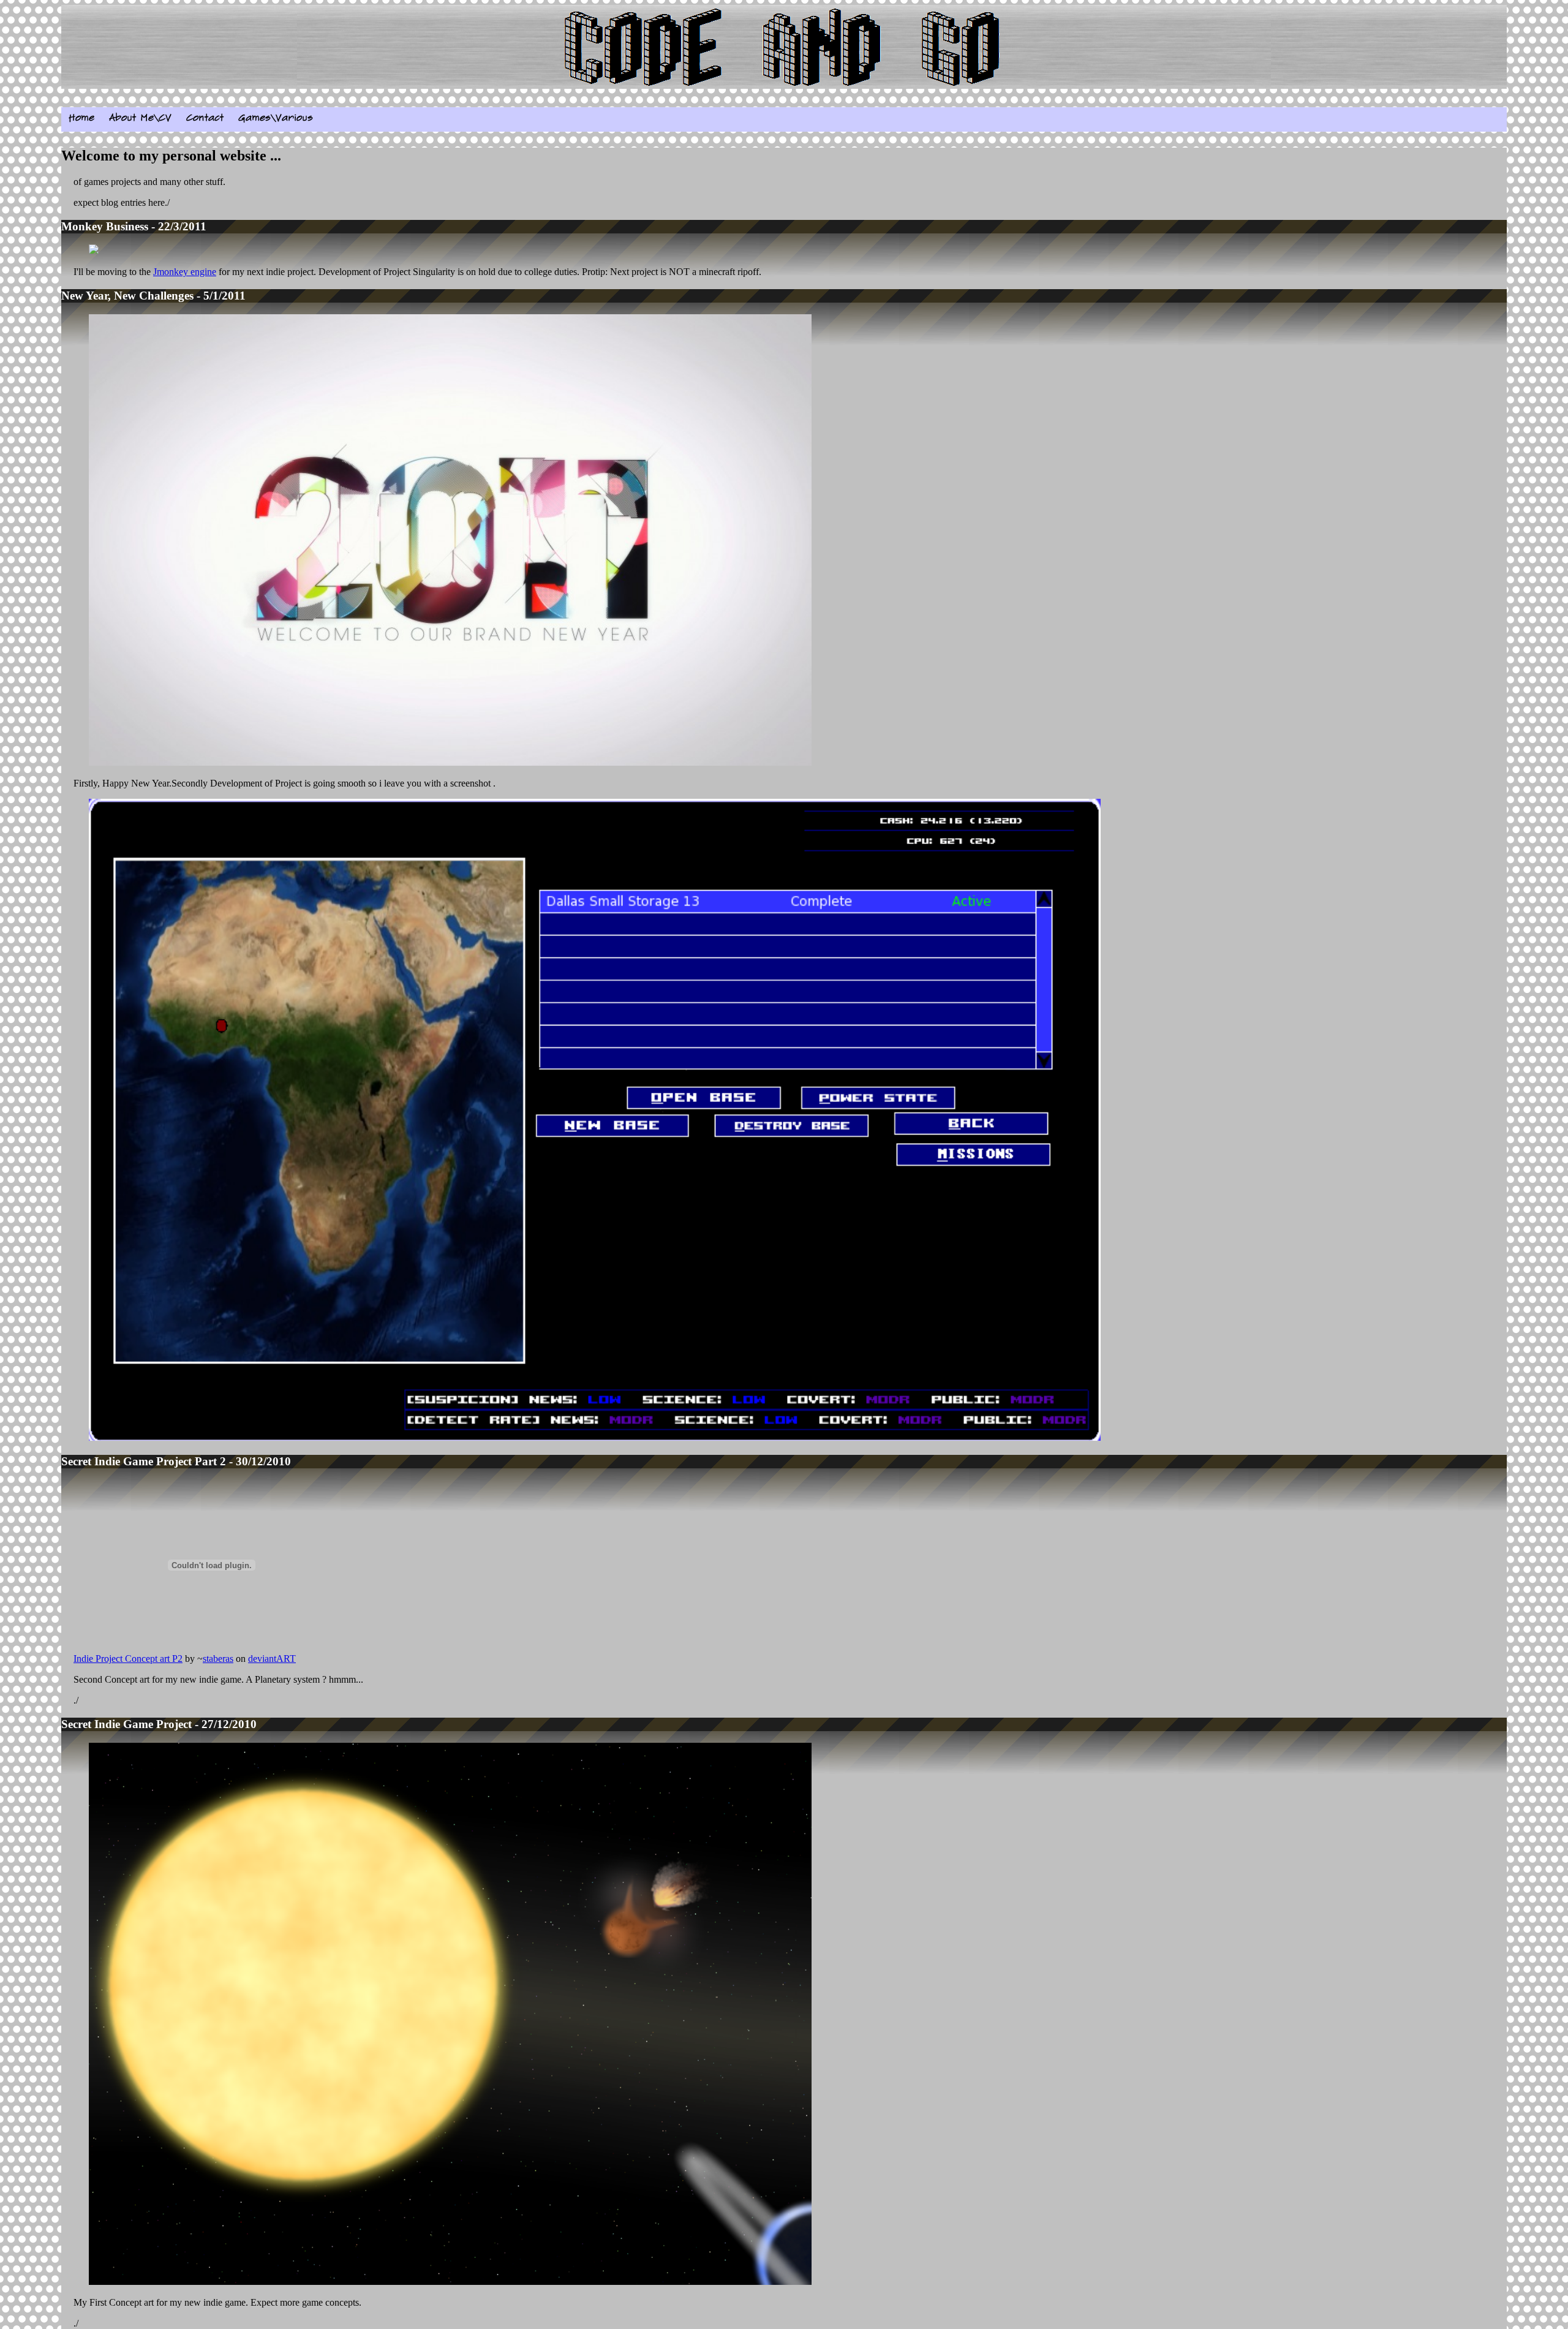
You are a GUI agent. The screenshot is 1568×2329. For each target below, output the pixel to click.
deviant (262, 1659)
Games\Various (276, 118)
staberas (218, 1659)
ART (286, 1659)
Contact (205, 118)
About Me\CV (140, 118)
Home (81, 118)
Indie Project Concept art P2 (128, 1659)
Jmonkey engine (185, 272)
